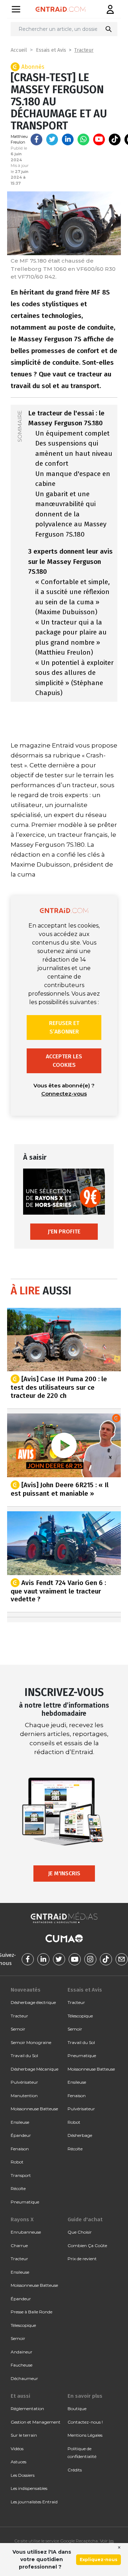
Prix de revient (82, 2259)
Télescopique (80, 2016)
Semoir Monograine (31, 2042)
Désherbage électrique (33, 2002)
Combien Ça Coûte (87, 2245)
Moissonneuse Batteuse (34, 2109)
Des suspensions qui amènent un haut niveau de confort (74, 453)
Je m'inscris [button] (64, 1873)
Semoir (18, 2029)
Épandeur (21, 2135)
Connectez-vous (64, 1094)
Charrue (19, 2245)
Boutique (77, 2409)
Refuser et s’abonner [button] (64, 1027)
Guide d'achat (85, 2219)
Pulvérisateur (24, 2082)
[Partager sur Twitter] (52, 139)
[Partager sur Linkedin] (68, 139)
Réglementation (27, 2409)
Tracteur (84, 50)
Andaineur (22, 2352)
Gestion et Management (36, 2422)
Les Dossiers (23, 2475)
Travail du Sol (24, 2056)
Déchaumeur (24, 2378)
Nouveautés (26, 1990)
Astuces (18, 2462)
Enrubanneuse (26, 2232)
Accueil (19, 50)
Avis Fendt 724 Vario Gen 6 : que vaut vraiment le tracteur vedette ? (58, 1591)
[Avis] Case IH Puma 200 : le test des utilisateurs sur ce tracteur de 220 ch (59, 1387)
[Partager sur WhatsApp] (83, 139)
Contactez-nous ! (85, 2422)
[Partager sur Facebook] (36, 139)
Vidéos (17, 2449)
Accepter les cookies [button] (64, 1061)
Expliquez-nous (98, 2560)
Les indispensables (29, 2488)
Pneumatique (25, 2202)
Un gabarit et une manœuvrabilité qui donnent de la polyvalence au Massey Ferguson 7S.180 (71, 514)
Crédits (75, 2470)
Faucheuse (22, 2365)
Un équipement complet (72, 433)
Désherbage (80, 2135)
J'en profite (64, 1231)
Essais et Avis (51, 50)
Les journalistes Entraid (34, 2502)
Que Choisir (80, 2232)
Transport (21, 2175)
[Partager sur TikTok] (115, 139)
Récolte (18, 2188)
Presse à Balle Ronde (31, 2312)
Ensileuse (20, 2122)
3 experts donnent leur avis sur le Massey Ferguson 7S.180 (70, 561)
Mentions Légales (85, 2435)
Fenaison (20, 2149)
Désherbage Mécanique (34, 2069)
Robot (17, 2162)
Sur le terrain (24, 2435)
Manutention (24, 2096)
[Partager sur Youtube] (99, 139)
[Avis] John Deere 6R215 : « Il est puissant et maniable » (60, 1489)
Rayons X (22, 2219)
